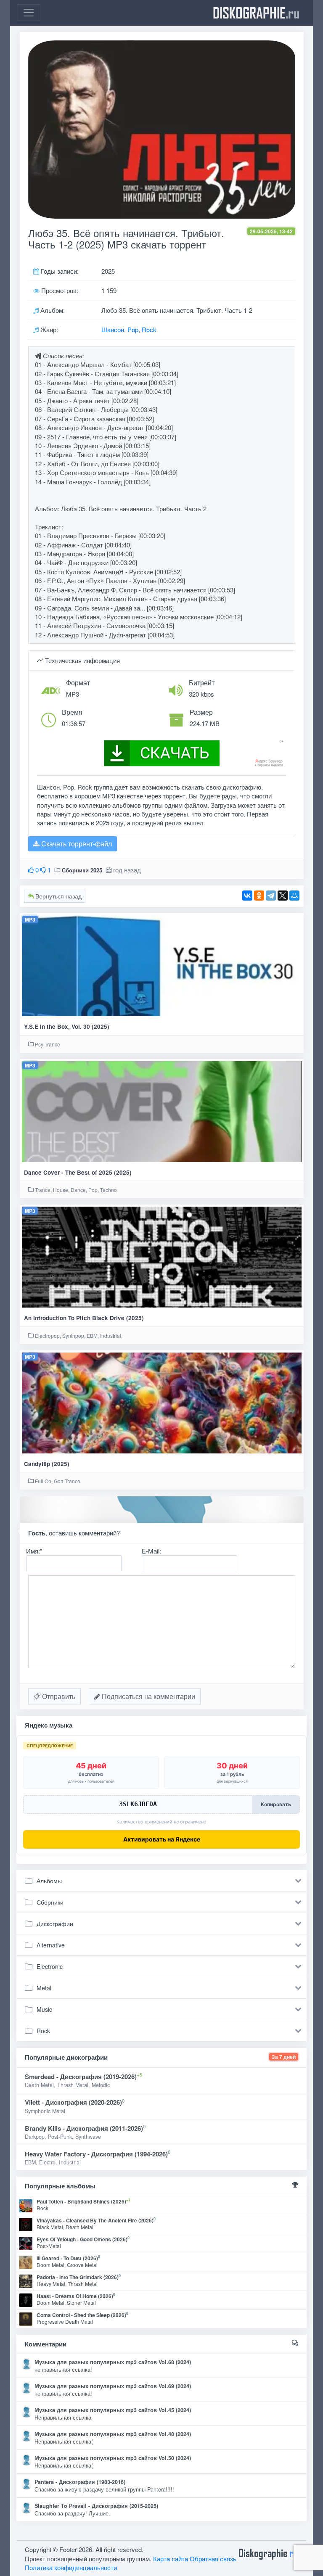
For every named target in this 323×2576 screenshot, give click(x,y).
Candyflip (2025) (47, 1464)
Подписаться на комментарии (148, 1696)
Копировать (276, 1804)
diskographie (256, 13)
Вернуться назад (58, 896)
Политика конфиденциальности (71, 2567)
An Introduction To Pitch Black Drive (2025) (84, 1318)
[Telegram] (271, 896)
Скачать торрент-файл (76, 844)
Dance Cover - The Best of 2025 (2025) (78, 1172)
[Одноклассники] (259, 896)
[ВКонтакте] (247, 896)
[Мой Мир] (294, 896)
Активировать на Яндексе (162, 1839)
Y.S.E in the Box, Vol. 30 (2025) (67, 1026)
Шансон (113, 329)
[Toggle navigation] (29, 13)
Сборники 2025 (82, 870)
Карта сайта (171, 2559)
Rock (149, 329)
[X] (283, 896)
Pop (133, 329)
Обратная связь (213, 2559)
